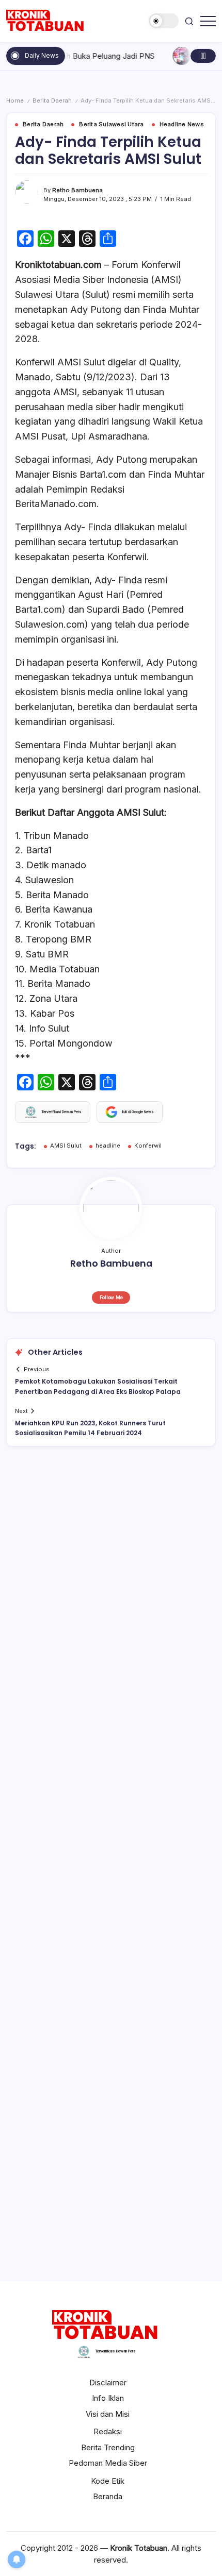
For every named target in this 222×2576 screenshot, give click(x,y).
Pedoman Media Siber (108, 2463)
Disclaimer (108, 2383)
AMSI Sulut (66, 1146)
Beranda (108, 2496)
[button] (164, 21)
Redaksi (108, 2431)
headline (108, 1146)
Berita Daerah (52, 100)
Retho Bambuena (77, 190)
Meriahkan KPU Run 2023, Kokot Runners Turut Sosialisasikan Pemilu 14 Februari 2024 (90, 1428)
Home (15, 100)
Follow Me (111, 1297)
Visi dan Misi (108, 2414)
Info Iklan (108, 2398)
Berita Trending (108, 2447)
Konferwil (148, 1146)
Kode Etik (108, 2481)
